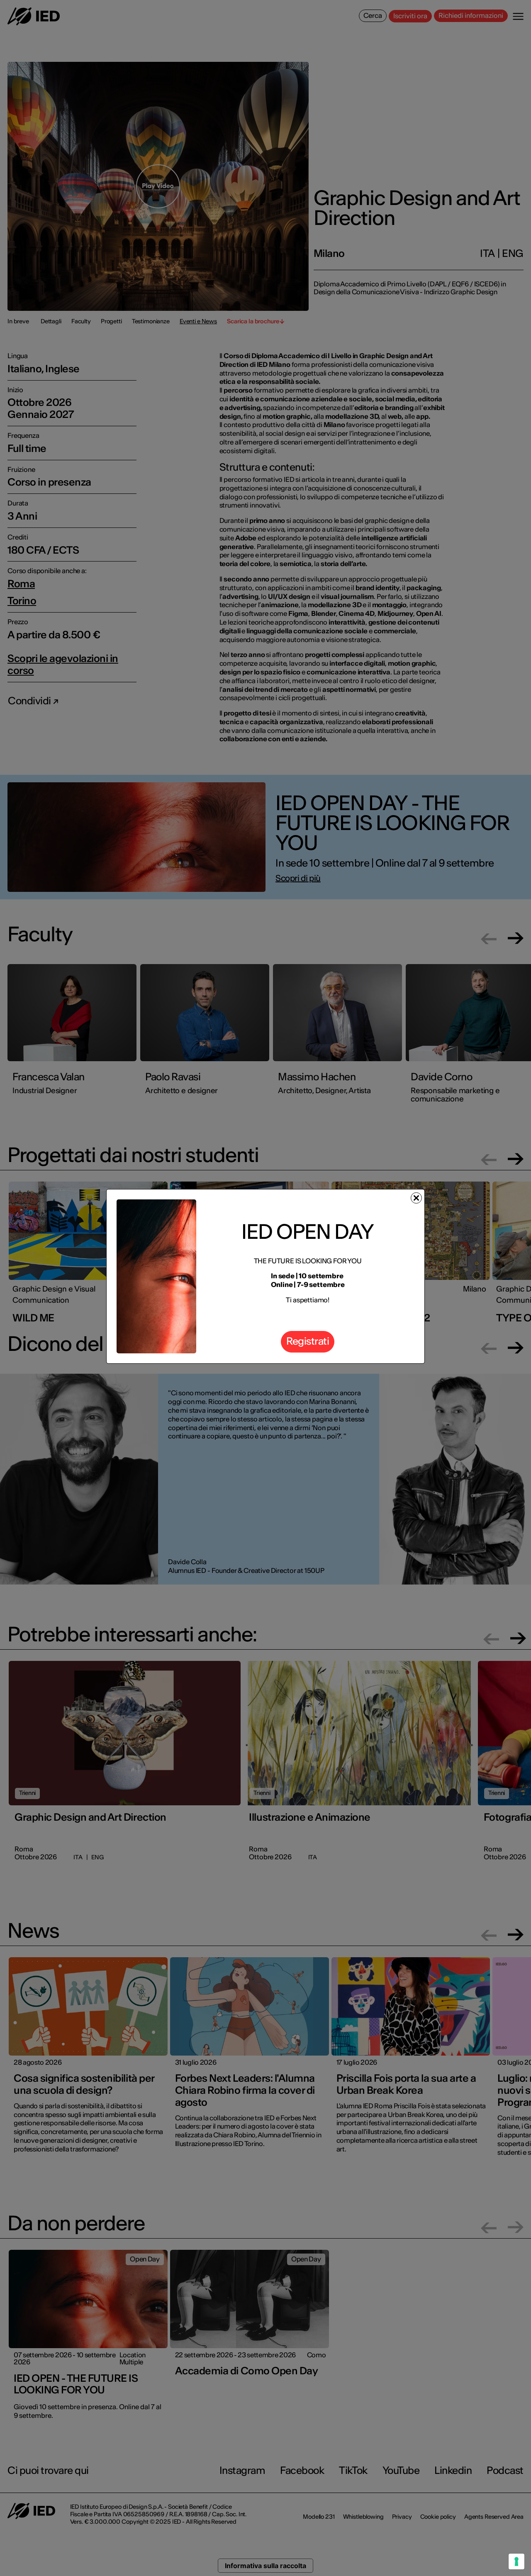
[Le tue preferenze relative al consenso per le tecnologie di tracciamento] (516, 2561)
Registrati (308, 1341)
